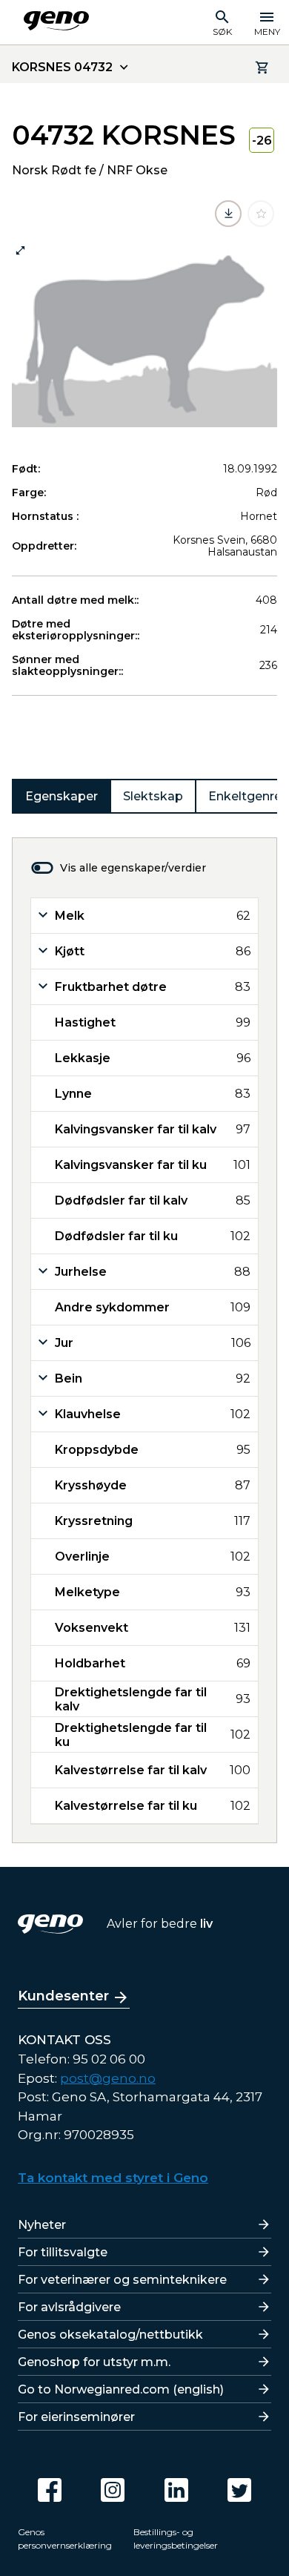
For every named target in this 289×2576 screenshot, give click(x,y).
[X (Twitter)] (239, 2490)
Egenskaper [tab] (62, 796)
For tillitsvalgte (63, 2252)
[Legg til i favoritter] (261, 214)
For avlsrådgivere (69, 2307)
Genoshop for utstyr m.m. (94, 2362)
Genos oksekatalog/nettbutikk (110, 2335)
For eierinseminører (76, 2417)
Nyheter (42, 2225)
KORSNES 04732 (62, 67)
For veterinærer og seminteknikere (122, 2280)
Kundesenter (63, 1996)
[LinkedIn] (176, 2490)
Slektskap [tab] (153, 796)
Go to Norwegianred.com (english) (121, 2389)
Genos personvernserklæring (65, 2539)
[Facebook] (50, 2490)
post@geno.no (108, 2078)
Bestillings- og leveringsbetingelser (176, 2539)
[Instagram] (113, 2490)
